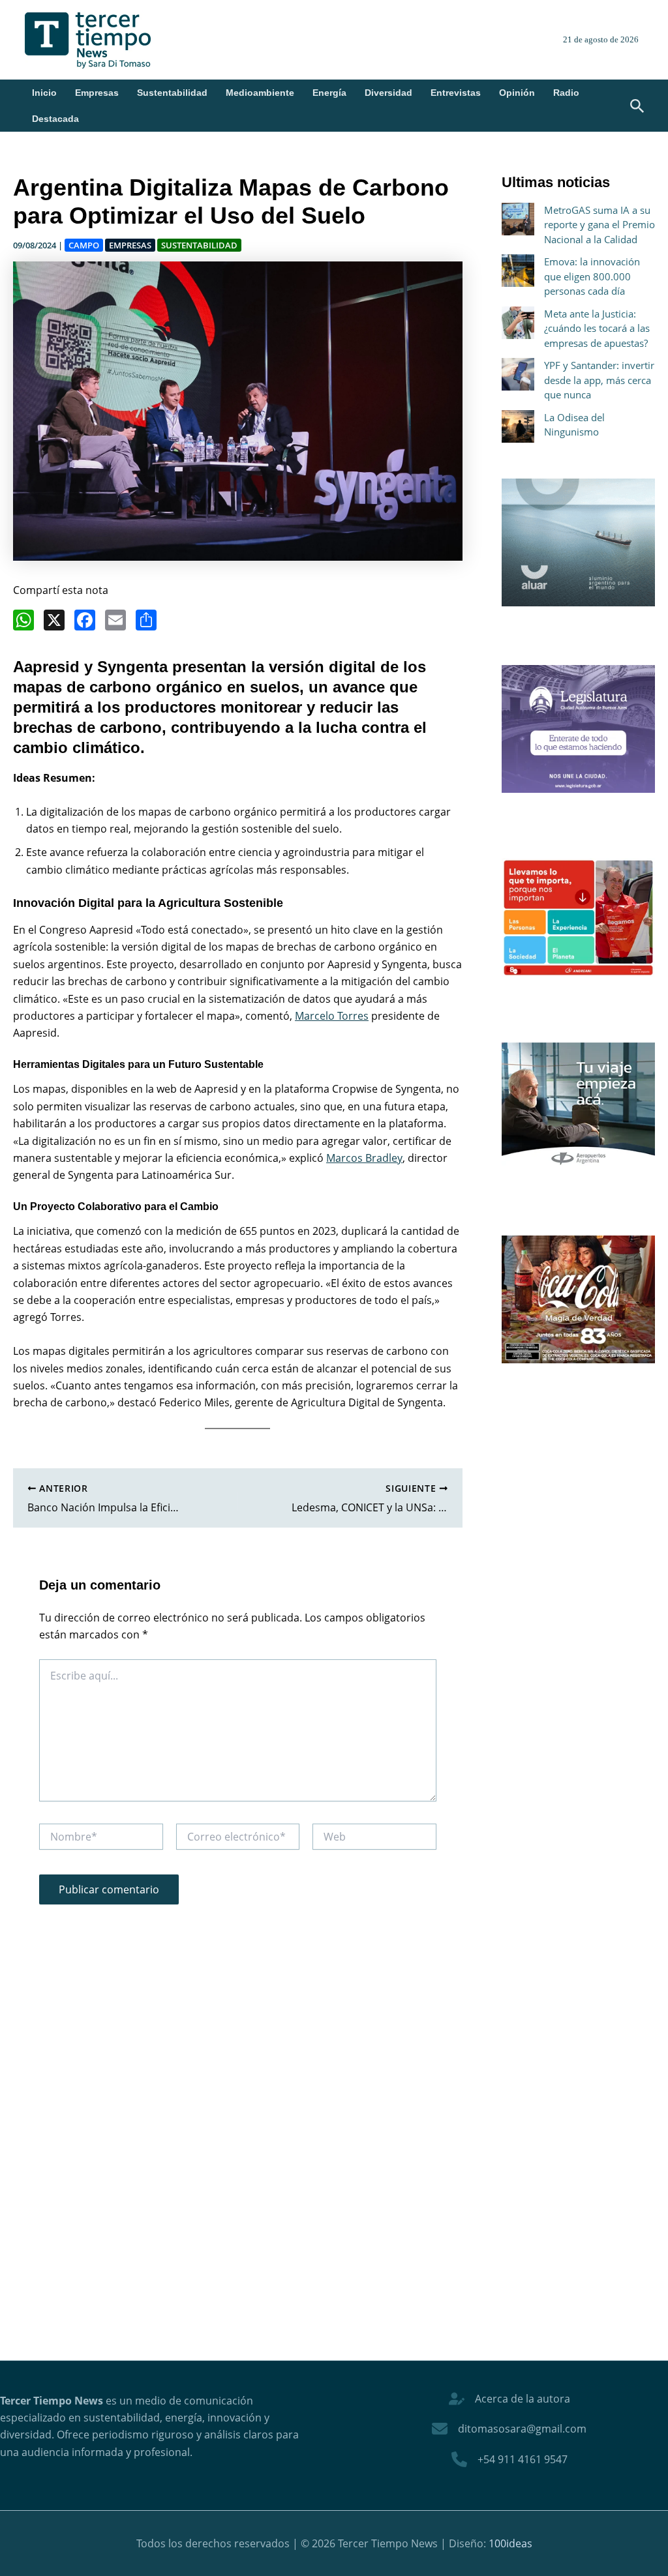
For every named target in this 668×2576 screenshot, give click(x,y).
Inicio (44, 93)
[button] (637, 107)
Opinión (517, 93)
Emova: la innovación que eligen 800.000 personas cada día (592, 276)
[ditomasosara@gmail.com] (509, 2429)
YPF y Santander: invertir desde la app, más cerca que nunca (599, 380)
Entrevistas (456, 93)
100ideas (510, 2543)
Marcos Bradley (364, 1158)
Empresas (97, 93)
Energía (329, 93)
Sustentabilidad (172, 93)
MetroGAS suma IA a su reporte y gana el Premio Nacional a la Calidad (600, 225)
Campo (84, 245)
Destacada (55, 119)
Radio (566, 93)
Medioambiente (260, 93)
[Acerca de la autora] (509, 2399)
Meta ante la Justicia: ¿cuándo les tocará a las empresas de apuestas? (597, 328)
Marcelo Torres (332, 1016)
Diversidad (388, 93)
